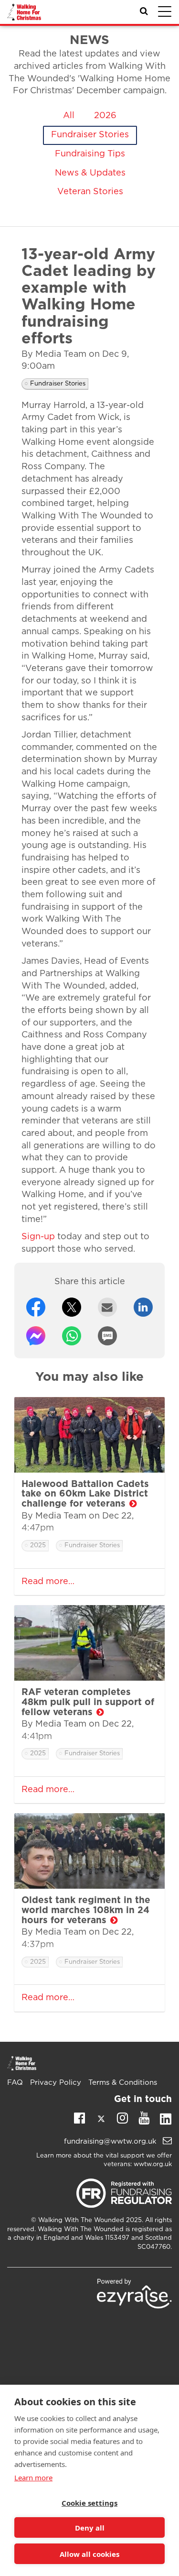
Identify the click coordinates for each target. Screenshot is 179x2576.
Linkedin (165, 2121)
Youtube (144, 2117)
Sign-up (38, 1237)
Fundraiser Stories (90, 135)
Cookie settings (89, 2503)
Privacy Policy (56, 2083)
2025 (38, 1546)
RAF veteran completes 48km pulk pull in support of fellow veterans (88, 1702)
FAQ (15, 2083)
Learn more (33, 2477)
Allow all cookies (89, 2554)
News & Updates (90, 173)
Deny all (90, 2528)
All (69, 116)
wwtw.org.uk (153, 2164)
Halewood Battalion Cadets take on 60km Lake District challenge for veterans (85, 1494)
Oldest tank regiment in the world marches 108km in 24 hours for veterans (86, 1910)
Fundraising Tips (90, 154)
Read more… (48, 1582)
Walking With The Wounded (81, 2220)
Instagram (122, 2117)
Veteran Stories (90, 192)
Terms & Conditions (123, 2083)
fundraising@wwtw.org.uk (111, 2141)
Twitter (101, 2121)
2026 (105, 116)
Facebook (79, 2117)
